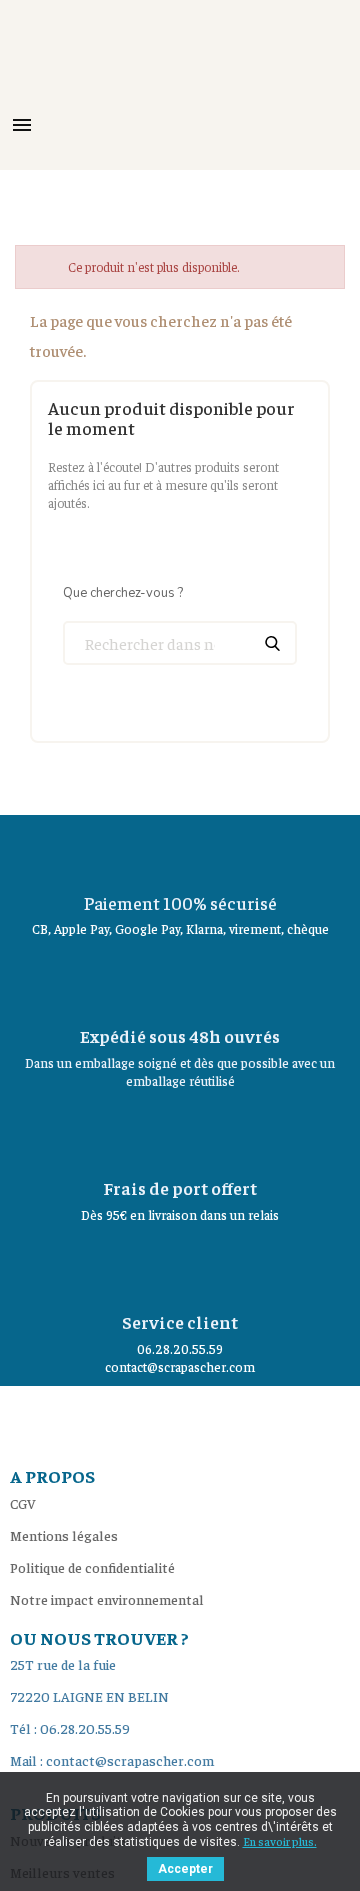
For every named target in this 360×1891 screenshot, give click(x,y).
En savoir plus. (280, 1841)
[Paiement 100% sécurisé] (180, 850)
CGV (23, 1503)
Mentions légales (64, 1535)
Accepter (185, 1869)
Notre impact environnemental (107, 1599)
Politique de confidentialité (92, 1567)
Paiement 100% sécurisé (180, 902)
